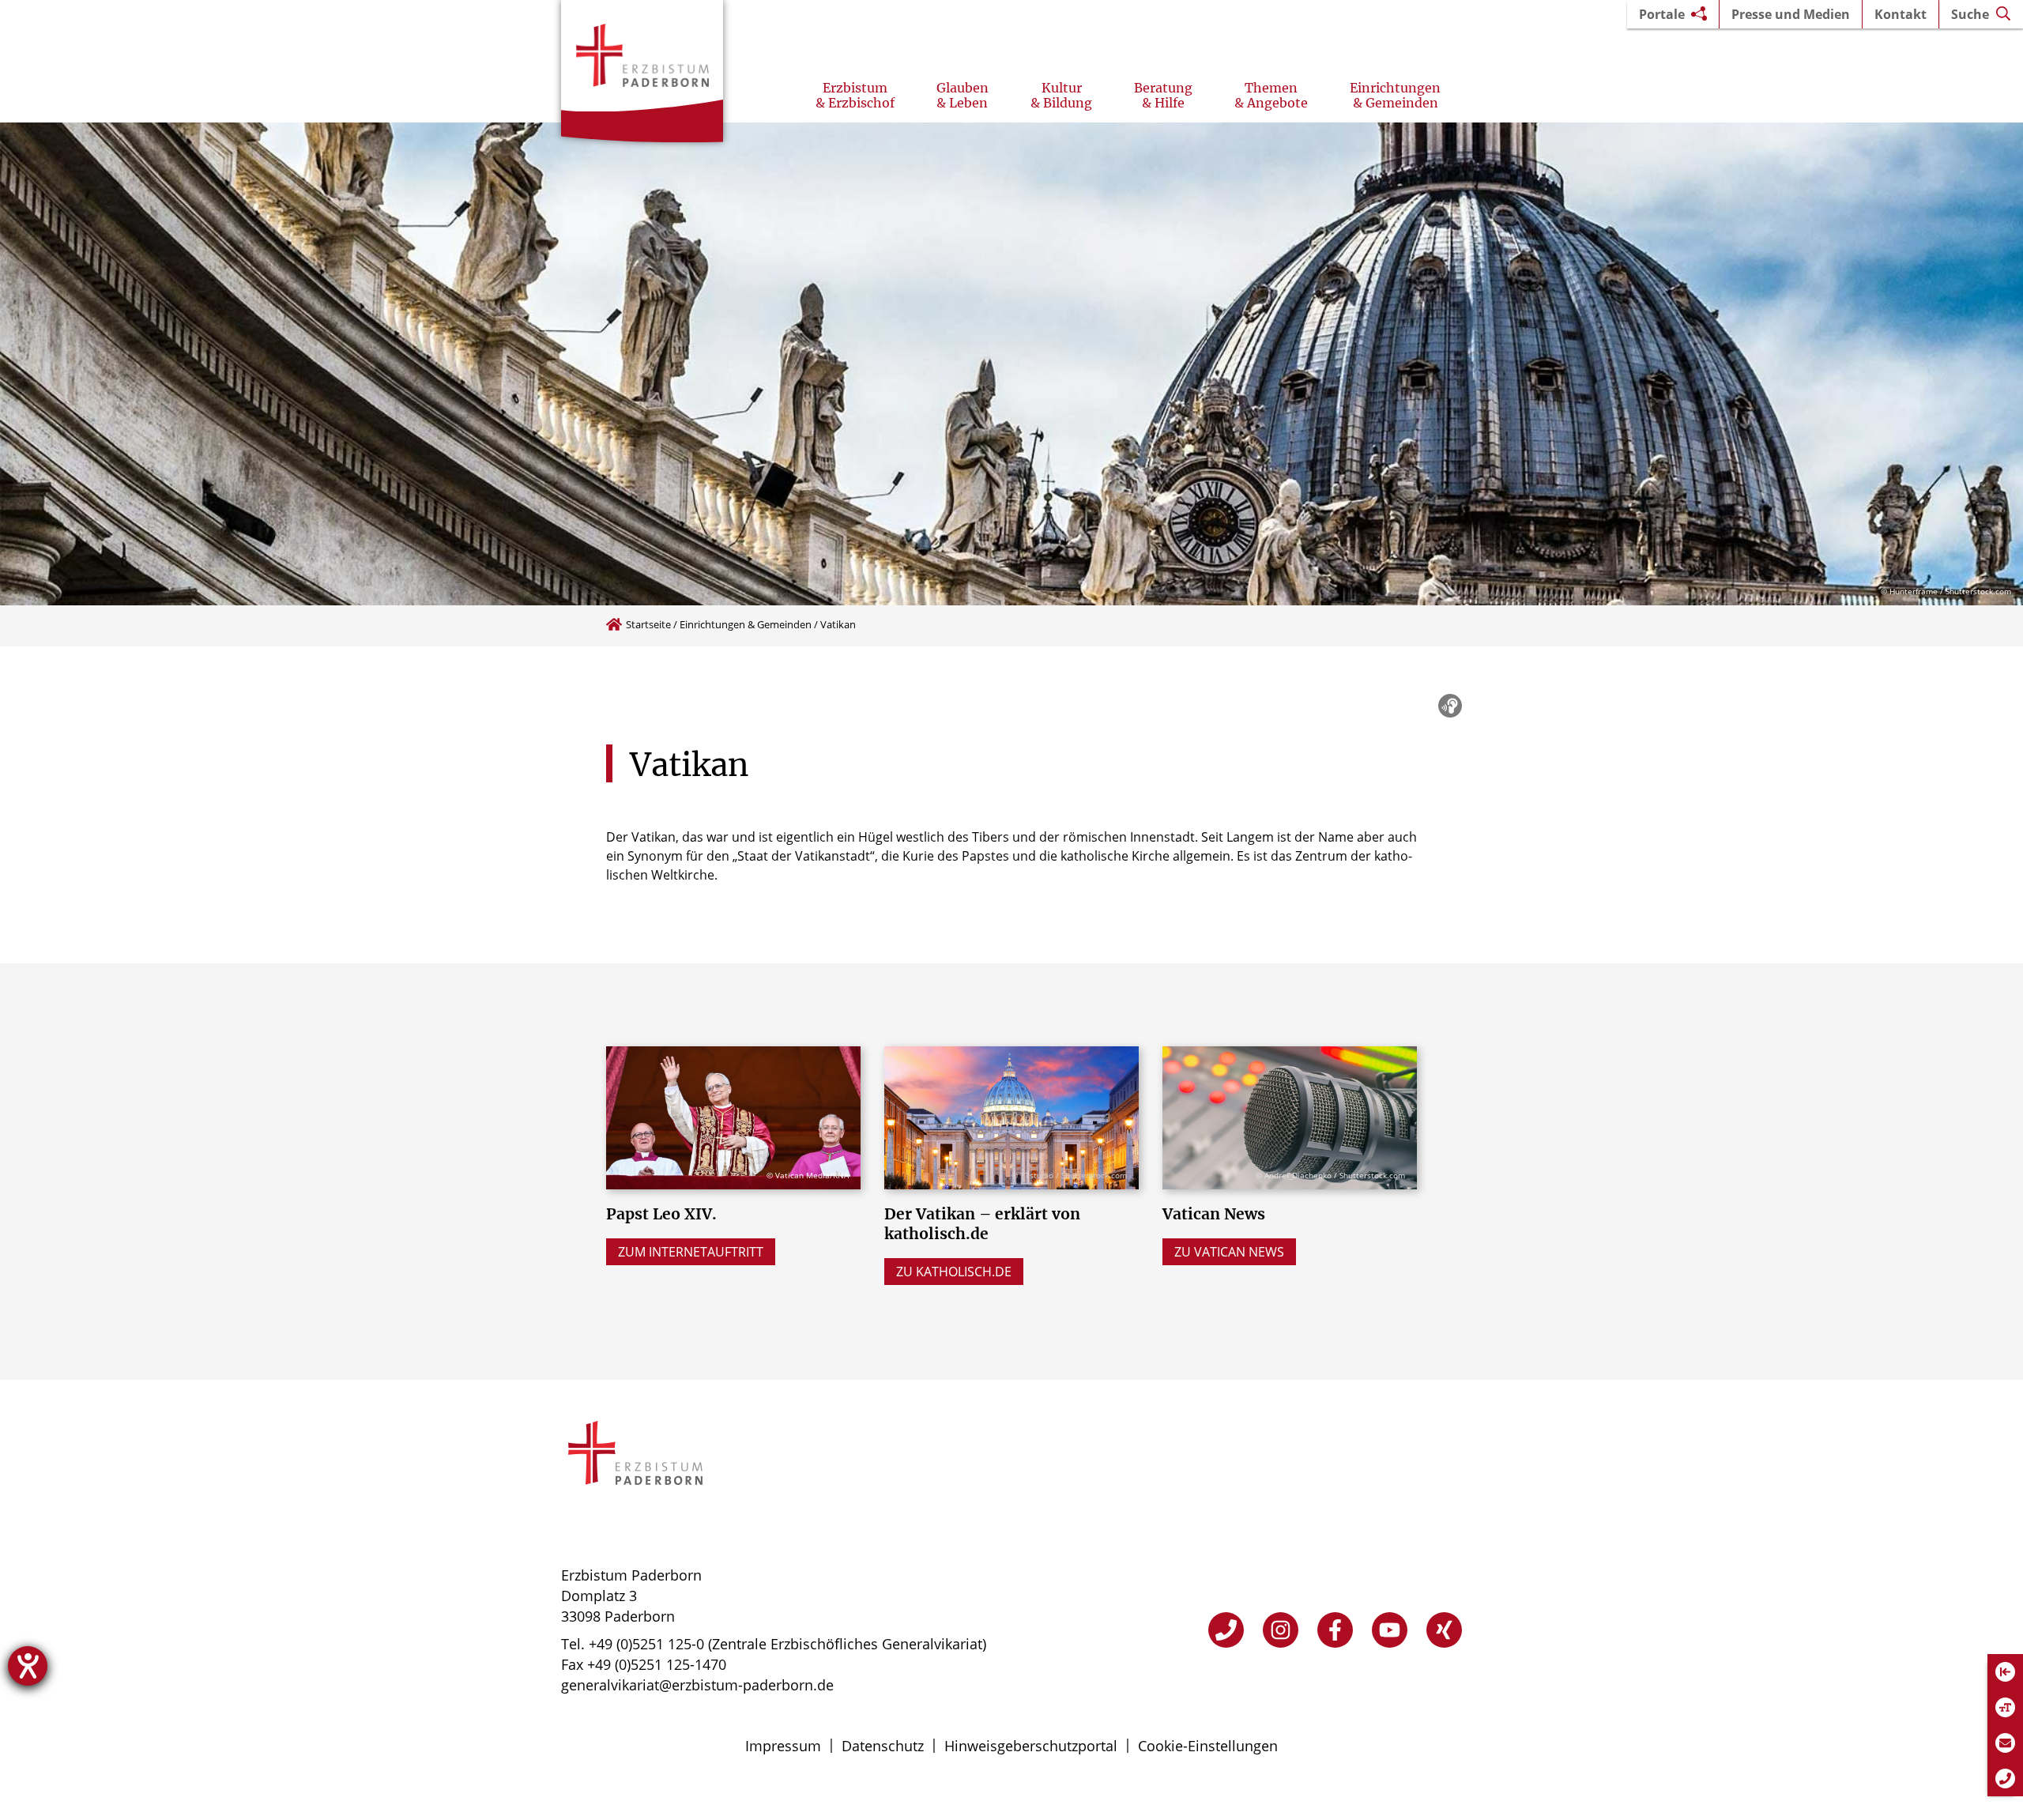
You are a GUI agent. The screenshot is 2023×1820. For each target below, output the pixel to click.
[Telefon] (1226, 1630)
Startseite (648, 624)
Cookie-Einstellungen (1208, 1746)
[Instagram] (1281, 1630)
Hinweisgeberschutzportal (1031, 1746)
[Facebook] (1335, 1630)
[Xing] (1444, 1630)
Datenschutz (883, 1746)
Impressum (783, 1746)
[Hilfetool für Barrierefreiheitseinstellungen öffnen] (28, 1666)
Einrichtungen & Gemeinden (746, 624)
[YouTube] (1390, 1630)
